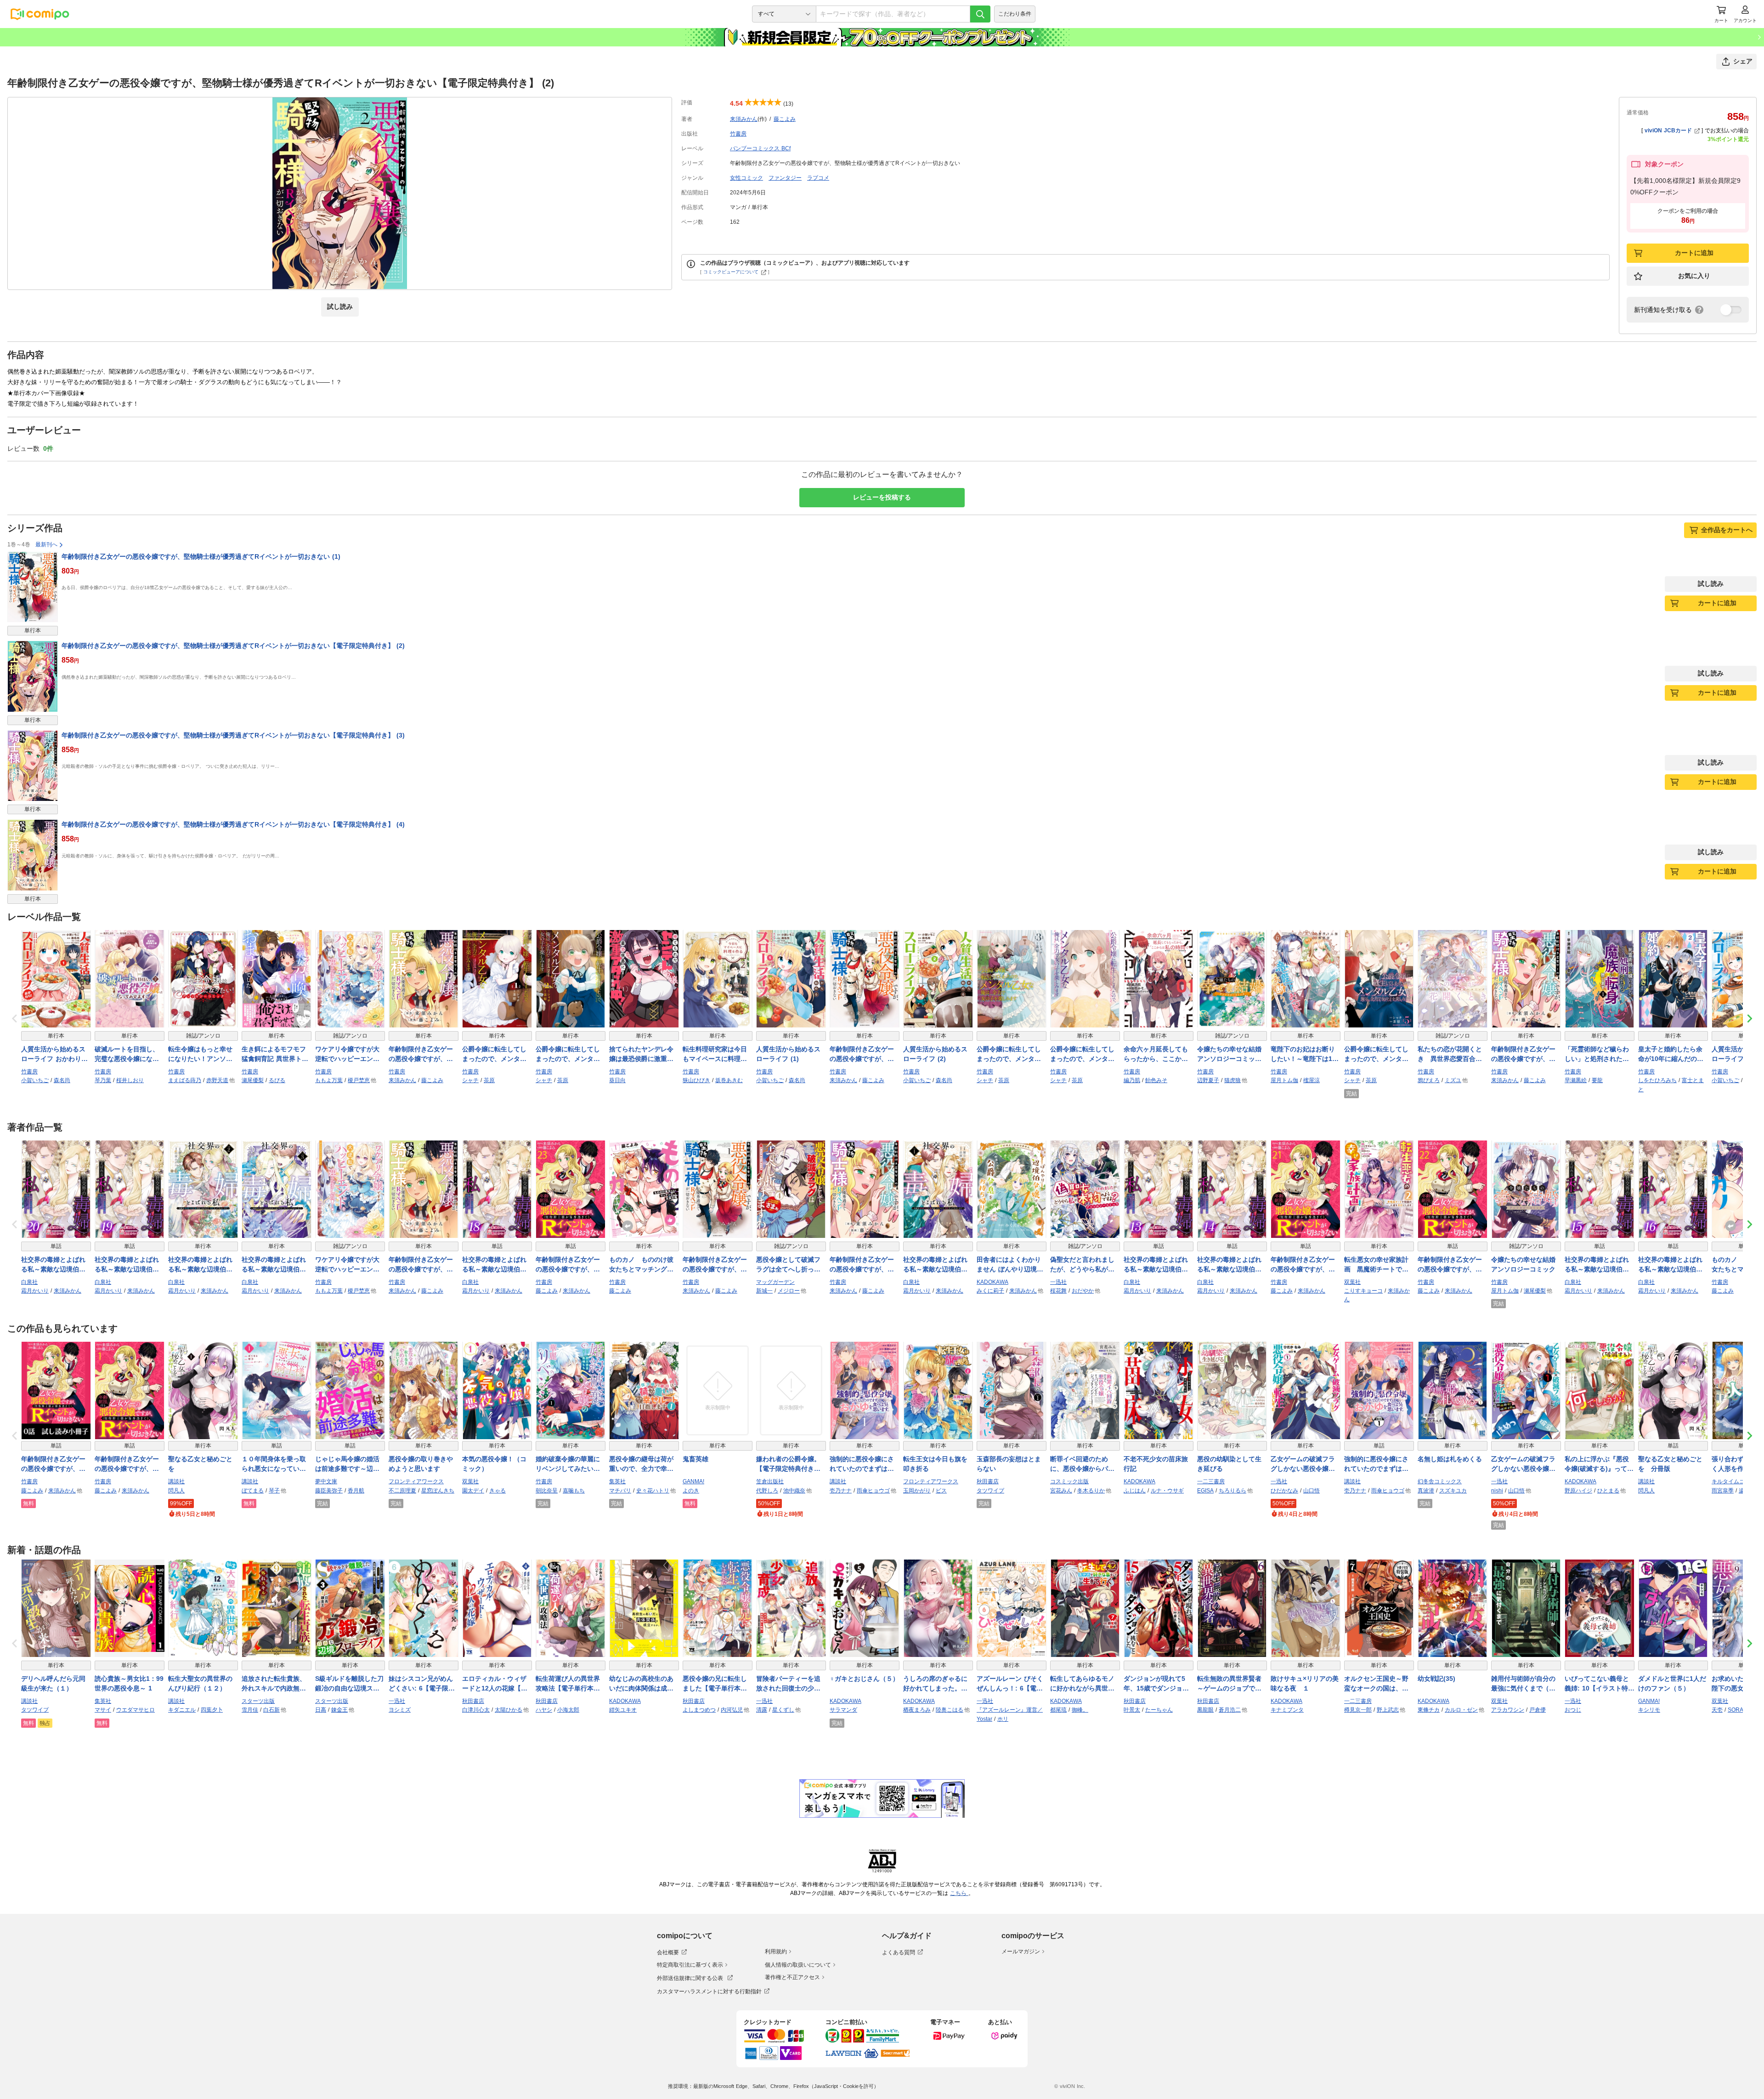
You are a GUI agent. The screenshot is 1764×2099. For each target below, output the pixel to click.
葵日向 (617, 1080)
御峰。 (1080, 1710)
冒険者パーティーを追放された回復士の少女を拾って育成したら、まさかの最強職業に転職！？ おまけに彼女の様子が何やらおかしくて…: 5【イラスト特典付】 (789, 1684)
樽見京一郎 (1358, 1710)
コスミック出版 (1069, 1481)
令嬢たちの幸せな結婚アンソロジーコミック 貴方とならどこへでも (1232, 1055)
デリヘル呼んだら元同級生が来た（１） (53, 1683)
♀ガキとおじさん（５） (864, 1679)
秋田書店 (988, 1481)
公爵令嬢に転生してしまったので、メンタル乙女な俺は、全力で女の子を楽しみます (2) (568, 1055)
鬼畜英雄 (695, 1459)
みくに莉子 (990, 1291)
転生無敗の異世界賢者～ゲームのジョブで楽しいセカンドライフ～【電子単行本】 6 (1229, 1684)
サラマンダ (843, 1710)
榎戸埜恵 (359, 1080)
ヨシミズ (400, 1710)
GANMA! (693, 1481)
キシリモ (1649, 1710)
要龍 (1597, 1080)
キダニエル (182, 1710)
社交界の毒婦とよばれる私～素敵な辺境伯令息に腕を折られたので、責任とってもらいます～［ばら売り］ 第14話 (1229, 1265)
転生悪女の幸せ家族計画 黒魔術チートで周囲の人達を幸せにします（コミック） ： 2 (1376, 1265)
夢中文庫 (326, 1481)
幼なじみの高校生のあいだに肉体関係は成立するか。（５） (641, 1684)
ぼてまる (253, 1491)
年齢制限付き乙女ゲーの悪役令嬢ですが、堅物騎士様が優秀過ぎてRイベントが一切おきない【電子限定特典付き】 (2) (233, 646)
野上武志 (1388, 1710)
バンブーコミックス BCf (760, 148)
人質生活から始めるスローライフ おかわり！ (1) (54, 1055)
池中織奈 (794, 1491)
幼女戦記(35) (1436, 1679)
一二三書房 (1211, 1481)
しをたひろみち (1657, 1080)
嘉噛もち (574, 1491)
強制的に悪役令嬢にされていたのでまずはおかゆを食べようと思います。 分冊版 (1376, 1464)
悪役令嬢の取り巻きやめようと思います (421, 1464)
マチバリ (620, 1491)
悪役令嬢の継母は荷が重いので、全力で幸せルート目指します (641, 1464)
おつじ (1573, 1710)
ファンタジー (785, 178)
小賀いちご (35, 1080)
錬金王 (339, 1710)
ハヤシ (544, 1710)
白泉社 (29, 1282)
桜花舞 (1058, 1291)
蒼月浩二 (1230, 1710)
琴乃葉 (103, 1080)
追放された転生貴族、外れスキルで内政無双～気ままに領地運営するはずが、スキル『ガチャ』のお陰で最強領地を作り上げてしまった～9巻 (274, 1684)
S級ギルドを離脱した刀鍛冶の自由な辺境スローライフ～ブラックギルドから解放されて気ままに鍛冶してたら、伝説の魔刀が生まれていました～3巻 (349, 1684)
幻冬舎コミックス (1440, 1481)
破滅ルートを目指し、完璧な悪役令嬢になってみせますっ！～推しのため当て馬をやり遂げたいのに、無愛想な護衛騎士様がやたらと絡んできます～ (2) (127, 1055)
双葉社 (1352, 1282)
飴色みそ (1156, 1080)
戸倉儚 (1538, 1710)
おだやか (1083, 1291)
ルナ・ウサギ (1167, 1491)
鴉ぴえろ (1429, 1080)
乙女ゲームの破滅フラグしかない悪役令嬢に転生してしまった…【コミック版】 (1303, 1464)
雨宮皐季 (1723, 1491)
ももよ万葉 (329, 1080)
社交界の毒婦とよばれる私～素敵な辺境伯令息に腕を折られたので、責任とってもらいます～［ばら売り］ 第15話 (1597, 1265)
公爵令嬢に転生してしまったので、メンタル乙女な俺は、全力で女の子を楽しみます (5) (1376, 1055)
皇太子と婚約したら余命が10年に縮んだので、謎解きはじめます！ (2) (1670, 1055)
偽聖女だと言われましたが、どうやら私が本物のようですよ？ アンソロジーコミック (1083, 1265)
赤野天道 (217, 1080)
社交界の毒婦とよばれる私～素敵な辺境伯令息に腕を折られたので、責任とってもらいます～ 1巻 (935, 1265)
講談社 (176, 1481)
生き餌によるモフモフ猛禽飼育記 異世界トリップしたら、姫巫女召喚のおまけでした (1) (275, 1055)
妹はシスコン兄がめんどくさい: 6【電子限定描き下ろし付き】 (422, 1684)
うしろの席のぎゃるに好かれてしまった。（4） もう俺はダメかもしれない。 (937, 1684)
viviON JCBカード (1668, 130)
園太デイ (473, 1491)
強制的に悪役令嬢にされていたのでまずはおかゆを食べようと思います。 (862, 1464)
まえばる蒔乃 (185, 1080)
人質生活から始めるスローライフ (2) (935, 1054)
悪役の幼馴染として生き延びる (1229, 1464)
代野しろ (767, 1491)
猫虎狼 (1233, 1080)
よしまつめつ (699, 1710)
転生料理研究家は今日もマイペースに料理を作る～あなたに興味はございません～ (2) (715, 1055)
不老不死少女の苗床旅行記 (1156, 1464)
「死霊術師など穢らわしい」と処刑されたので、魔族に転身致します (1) (1597, 1055)
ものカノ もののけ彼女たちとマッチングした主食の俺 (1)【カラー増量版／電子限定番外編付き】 (643, 1265)
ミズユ (1453, 1080)
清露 (762, 1710)
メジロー (789, 1291)
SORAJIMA (1742, 1710)
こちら (959, 1893)
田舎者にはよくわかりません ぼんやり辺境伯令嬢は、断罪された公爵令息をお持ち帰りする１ (1010, 1265)
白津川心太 (476, 1710)
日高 (321, 1710)
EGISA (1205, 1491)
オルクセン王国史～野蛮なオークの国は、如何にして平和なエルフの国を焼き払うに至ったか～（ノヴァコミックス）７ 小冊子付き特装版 (1377, 1684)
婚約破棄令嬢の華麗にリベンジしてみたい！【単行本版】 (568, 1464)
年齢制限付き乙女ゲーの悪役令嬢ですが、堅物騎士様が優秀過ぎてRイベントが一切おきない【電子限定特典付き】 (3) (233, 735)
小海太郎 (568, 1710)
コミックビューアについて (731, 272)
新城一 (764, 1291)
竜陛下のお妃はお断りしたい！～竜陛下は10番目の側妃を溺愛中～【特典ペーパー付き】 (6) (1303, 1055)
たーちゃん (1159, 1710)
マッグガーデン (775, 1282)
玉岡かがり (917, 1491)
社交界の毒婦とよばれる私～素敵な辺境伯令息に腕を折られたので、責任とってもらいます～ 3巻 (274, 1265)
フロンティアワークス (416, 1481)
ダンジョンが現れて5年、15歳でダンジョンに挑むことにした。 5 (1158, 1684)
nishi (1497, 1491)
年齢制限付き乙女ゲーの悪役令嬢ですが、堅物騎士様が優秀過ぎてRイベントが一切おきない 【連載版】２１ (1305, 1265)
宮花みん (1061, 1491)
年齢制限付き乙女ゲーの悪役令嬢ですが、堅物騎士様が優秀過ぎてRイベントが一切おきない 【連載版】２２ (1452, 1265)
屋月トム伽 (1284, 1080)
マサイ (103, 1710)
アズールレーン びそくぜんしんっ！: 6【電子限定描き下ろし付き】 (1010, 1684)
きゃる (498, 1491)
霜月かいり (35, 1291)
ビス (941, 1491)
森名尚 (62, 1080)
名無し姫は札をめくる (1450, 1459)
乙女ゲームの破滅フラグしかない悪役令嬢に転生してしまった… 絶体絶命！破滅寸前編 (1524, 1464)
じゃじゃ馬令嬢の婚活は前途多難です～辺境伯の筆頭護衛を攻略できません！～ (347, 1464)
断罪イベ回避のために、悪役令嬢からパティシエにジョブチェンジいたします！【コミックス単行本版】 (1082, 1464)
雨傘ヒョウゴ (873, 1491)
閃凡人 (176, 1491)
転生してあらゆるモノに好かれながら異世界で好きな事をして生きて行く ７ (1082, 1684)
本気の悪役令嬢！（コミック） (494, 1464)
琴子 (274, 1491)
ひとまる (1608, 1491)
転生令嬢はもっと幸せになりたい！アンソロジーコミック (200, 1055)
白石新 (271, 1710)
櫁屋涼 (1312, 1080)
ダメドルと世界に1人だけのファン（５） (1672, 1683)
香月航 (356, 1491)
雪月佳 (250, 1710)
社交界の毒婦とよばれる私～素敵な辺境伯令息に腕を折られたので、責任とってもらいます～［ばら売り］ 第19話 (127, 1265)
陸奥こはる (950, 1710)
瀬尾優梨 (253, 1080)
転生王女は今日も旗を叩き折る (935, 1464)
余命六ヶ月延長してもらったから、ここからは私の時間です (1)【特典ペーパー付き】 (1158, 1055)
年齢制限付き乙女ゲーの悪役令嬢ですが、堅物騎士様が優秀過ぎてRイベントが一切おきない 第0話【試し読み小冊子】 (56, 1464)
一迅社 (1058, 1282)
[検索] (980, 14)
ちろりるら (1233, 1491)
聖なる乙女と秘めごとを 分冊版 (1670, 1464)
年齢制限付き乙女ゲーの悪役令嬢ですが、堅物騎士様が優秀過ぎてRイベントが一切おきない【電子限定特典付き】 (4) (233, 824)
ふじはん (1135, 1491)
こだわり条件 (1015, 14)
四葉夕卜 (212, 1710)
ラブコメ (818, 178)
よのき (691, 1491)
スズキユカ (1453, 1491)
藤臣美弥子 (329, 1491)
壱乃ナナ (841, 1491)
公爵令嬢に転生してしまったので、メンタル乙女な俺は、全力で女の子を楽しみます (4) (1082, 1055)
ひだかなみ (1284, 1491)
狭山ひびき (696, 1080)
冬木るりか (1091, 1491)
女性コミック (746, 178)
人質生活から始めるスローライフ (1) (788, 1054)
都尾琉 (1058, 1710)
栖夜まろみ (917, 1710)
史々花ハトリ (653, 1491)
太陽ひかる (509, 1710)
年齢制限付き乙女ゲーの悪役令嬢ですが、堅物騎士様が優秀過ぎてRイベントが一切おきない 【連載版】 (129, 1464)
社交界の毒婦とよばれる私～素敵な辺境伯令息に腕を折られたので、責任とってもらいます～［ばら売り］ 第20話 (53, 1265)
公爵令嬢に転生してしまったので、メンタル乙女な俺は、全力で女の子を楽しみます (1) (494, 1055)
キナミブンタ (1287, 1710)
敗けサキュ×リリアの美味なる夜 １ (1305, 1683)
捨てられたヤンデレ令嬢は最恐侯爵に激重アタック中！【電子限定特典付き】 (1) (641, 1055)
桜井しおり (130, 1080)
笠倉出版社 (770, 1481)
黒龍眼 (1205, 1710)
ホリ (1003, 1719)
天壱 (1717, 1710)
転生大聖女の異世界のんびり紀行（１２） (200, 1683)
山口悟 (1312, 1491)
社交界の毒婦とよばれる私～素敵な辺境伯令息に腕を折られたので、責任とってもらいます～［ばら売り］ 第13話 (1156, 1265)
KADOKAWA (992, 1282)
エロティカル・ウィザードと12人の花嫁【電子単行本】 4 (495, 1684)
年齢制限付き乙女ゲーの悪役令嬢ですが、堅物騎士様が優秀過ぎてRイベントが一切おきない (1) (201, 556)
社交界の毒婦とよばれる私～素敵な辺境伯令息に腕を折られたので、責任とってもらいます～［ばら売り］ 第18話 (494, 1265)
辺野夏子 (1208, 1080)
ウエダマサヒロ (136, 1710)
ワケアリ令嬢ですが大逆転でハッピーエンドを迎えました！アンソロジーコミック (347, 1055)
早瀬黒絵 (1576, 1080)
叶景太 (1132, 1710)
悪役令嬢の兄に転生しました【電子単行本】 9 (718, 1684)
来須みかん (744, 119)
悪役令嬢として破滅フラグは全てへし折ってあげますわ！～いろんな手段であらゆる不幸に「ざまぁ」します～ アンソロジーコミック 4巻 (791, 1265)
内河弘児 (732, 1710)
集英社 (617, 1481)
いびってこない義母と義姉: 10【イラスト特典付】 (1600, 1684)
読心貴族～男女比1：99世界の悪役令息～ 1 (129, 1683)
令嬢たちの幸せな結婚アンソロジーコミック (1523, 1264)
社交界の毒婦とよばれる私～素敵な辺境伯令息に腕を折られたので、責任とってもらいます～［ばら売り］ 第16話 (1670, 1265)
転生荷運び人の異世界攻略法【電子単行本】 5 (571, 1684)
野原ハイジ (1578, 1491)
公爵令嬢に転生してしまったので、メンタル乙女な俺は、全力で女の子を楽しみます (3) (1009, 1055)
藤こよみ (785, 119)
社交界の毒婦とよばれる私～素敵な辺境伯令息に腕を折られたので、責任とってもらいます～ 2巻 (200, 1265)
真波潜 (1426, 1491)
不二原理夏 (402, 1491)
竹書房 (738, 134)
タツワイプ (990, 1491)
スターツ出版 (258, 1701)
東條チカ (1429, 1710)
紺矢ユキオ (623, 1710)
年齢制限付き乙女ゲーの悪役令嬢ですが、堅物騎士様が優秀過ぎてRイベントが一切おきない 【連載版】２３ (570, 1265)
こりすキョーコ (1363, 1291)
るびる (277, 1080)
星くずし (783, 1710)
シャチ (470, 1080)
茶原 (489, 1080)
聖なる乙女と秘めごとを (200, 1464)
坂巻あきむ (729, 1080)
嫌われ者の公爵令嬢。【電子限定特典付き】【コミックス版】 (788, 1464)
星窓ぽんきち (438, 1491)
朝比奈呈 (547, 1491)
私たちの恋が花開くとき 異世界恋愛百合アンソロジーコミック (1450, 1055)
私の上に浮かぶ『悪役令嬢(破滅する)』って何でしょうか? (1599, 1464)
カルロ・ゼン (1461, 1710)
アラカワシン (1508, 1710)
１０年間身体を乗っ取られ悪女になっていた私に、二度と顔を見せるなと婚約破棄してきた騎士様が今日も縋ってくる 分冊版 (274, 1464)
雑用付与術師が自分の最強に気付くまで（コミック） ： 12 (1523, 1684)
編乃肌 (1132, 1080)
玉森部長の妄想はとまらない (1009, 1464)
